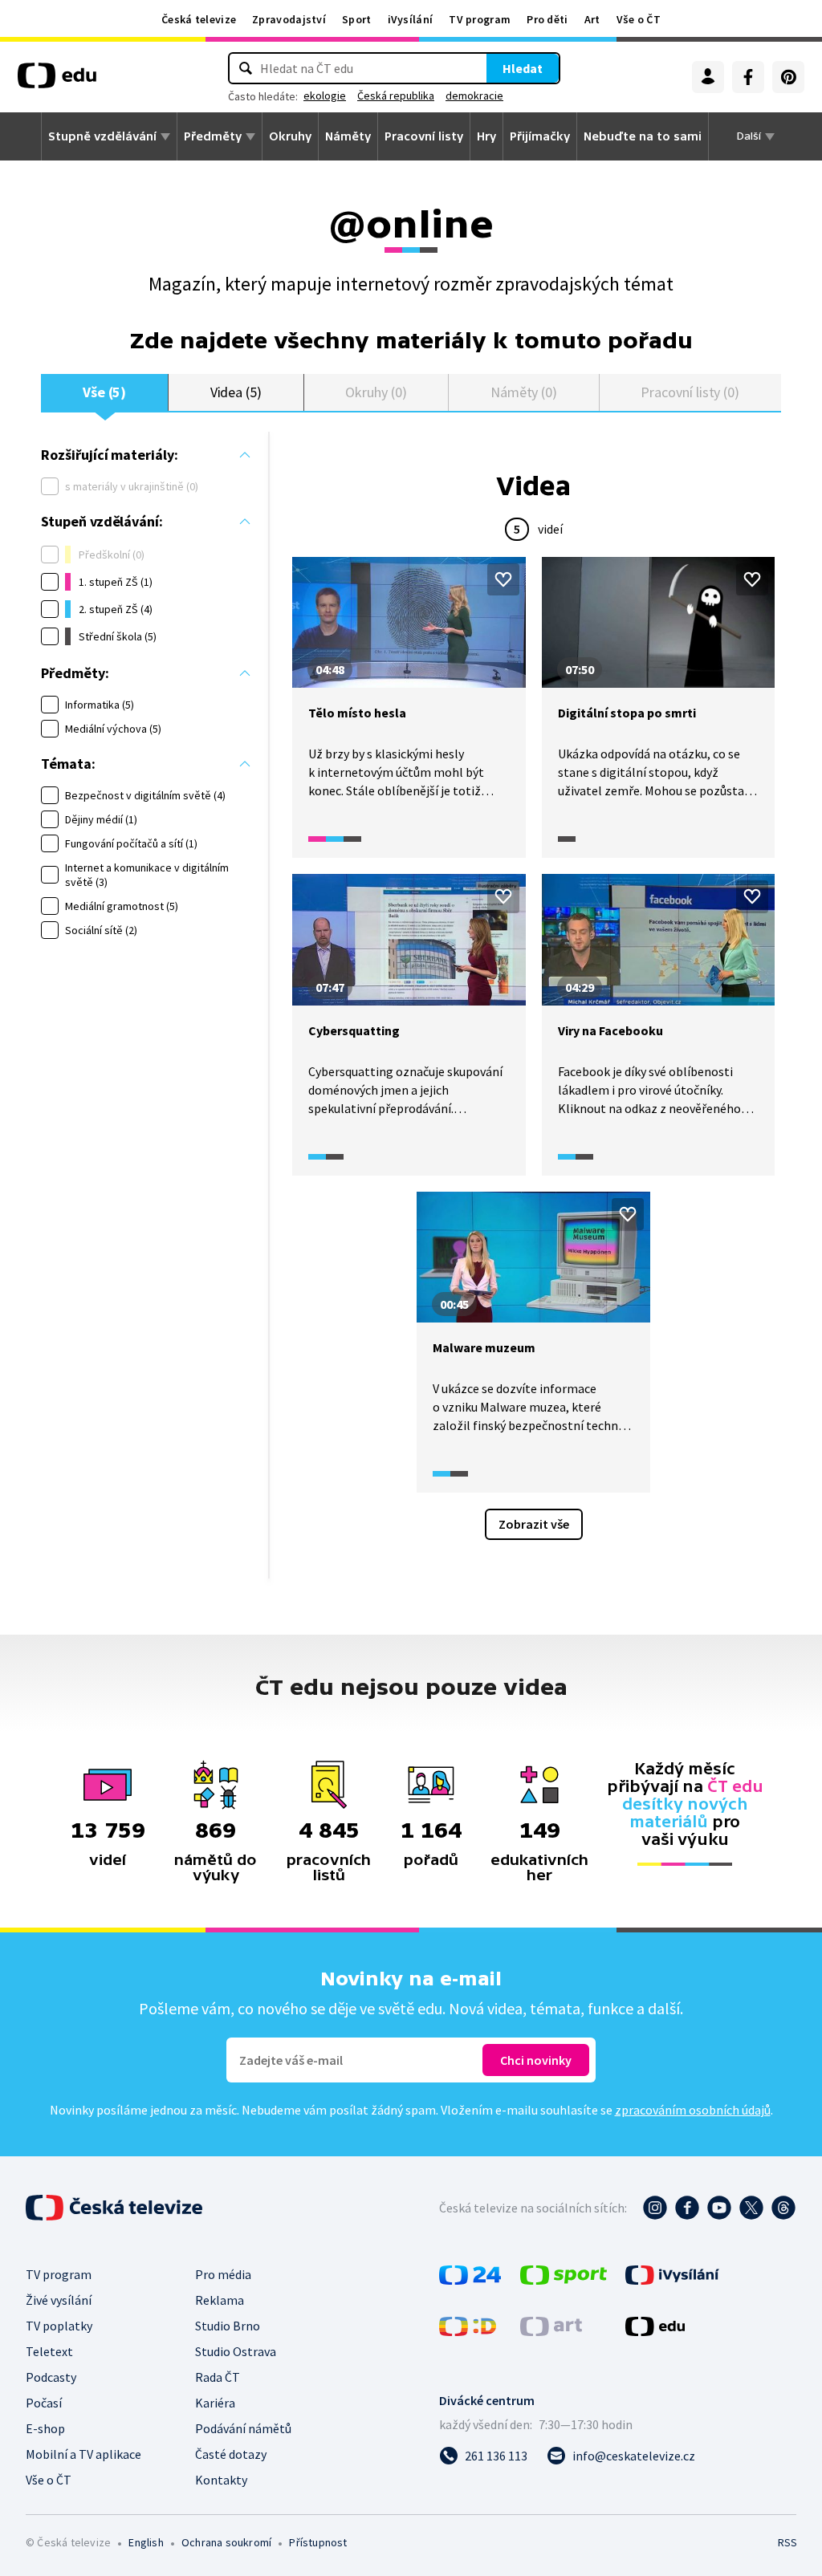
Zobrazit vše (534, 1524)
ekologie (325, 95)
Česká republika (396, 95)
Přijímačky (540, 136)
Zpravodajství (289, 19)
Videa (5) (236, 392)
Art (592, 19)
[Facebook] (748, 77)
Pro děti (547, 19)
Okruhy (290, 136)
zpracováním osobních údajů (693, 2110)
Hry (486, 136)
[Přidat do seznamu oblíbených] (503, 579)
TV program (480, 19)
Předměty (213, 136)
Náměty (348, 136)
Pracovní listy (424, 136)
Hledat (523, 68)
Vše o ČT (639, 19)
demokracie (474, 95)
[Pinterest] (788, 77)
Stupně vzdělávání (102, 136)
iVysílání (411, 19)
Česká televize (199, 19)
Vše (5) (105, 392)
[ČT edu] (57, 81)
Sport (357, 19)
